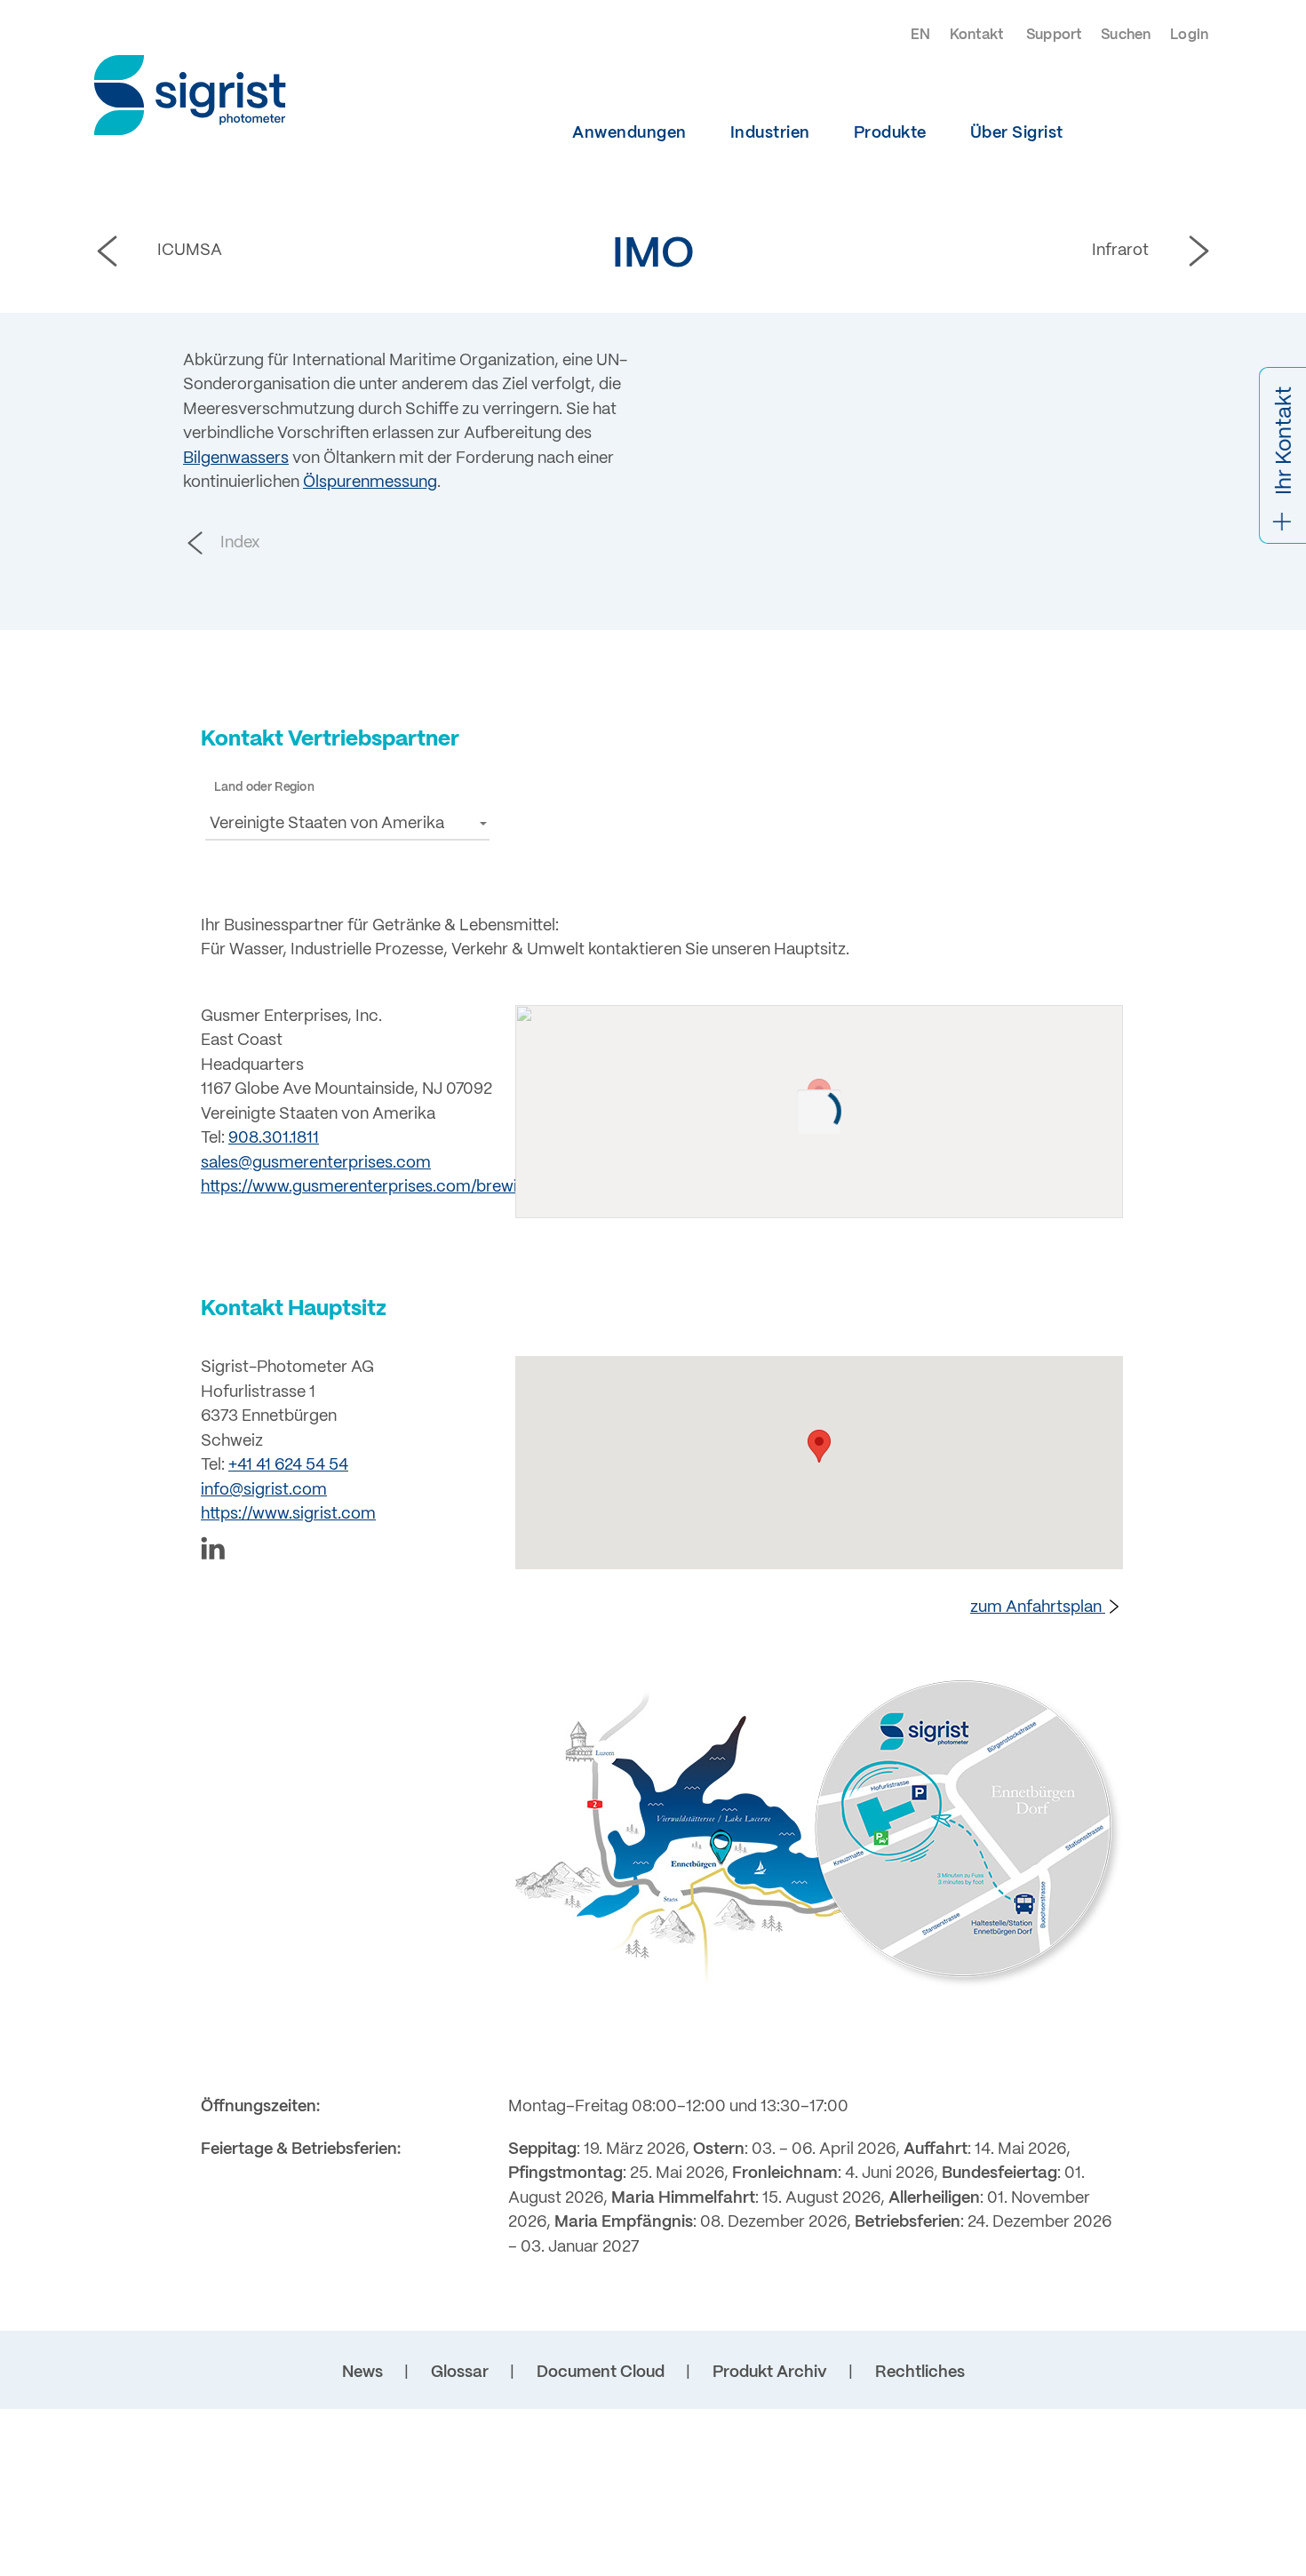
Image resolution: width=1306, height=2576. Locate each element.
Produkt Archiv (770, 2373)
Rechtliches (920, 2373)
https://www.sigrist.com (288, 1515)
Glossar (460, 2373)
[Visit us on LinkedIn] (347, 1552)
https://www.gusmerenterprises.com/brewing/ (371, 1188)
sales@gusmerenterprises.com (316, 1164)
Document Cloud (601, 2373)
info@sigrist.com (264, 1491)
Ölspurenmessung (370, 483)
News (362, 2373)
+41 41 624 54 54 (288, 1466)
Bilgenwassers (236, 459)
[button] (347, 823)
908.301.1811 (274, 1139)
